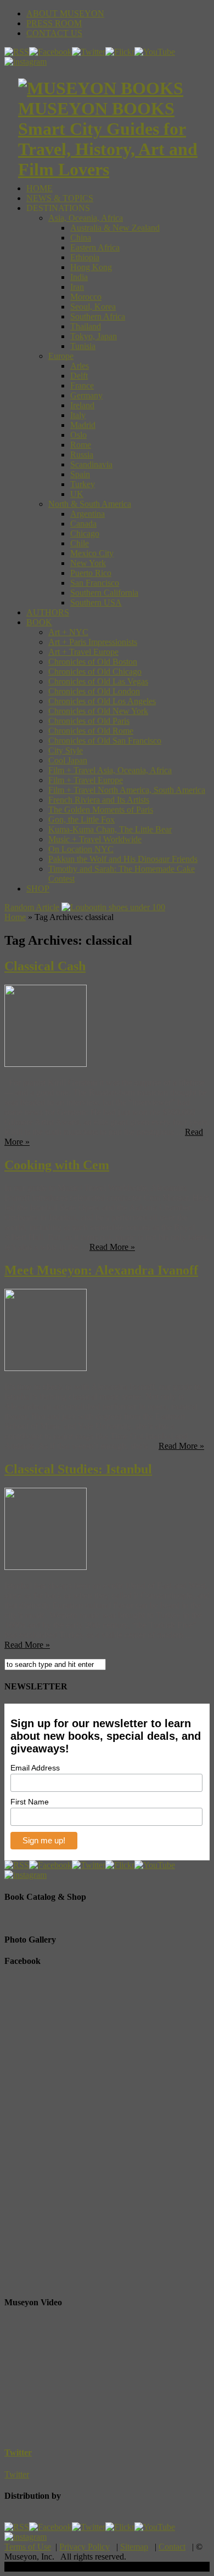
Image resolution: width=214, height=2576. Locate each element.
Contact (172, 2547)
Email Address (35, 1768)
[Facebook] (50, 52)
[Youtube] (155, 52)
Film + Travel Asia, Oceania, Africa (110, 770)
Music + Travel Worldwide (95, 839)
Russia (82, 455)
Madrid (83, 425)
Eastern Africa (95, 247)
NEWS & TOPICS (60, 198)
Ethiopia (85, 257)
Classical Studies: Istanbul (78, 1469)
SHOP (38, 889)
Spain (80, 474)
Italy (78, 415)
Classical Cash (45, 966)
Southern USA (96, 602)
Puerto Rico (91, 573)
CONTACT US (54, 33)
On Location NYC (81, 849)
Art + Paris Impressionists (93, 642)
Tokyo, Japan (94, 336)
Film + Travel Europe (86, 780)
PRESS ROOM (54, 23)
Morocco (86, 297)
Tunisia (83, 346)
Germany (86, 395)
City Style (66, 750)
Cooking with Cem (57, 1165)
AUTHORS (48, 612)
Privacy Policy (85, 2547)
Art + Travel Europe (83, 652)
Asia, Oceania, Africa (86, 218)
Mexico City (92, 553)
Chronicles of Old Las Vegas (98, 681)
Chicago (85, 533)
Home (15, 917)
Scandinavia (91, 464)
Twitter (18, 2452)
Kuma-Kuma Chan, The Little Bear (110, 829)
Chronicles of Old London (94, 691)
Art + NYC (68, 632)
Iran (77, 287)
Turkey (83, 484)
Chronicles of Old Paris (89, 721)
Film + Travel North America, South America (127, 790)
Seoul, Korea (93, 307)
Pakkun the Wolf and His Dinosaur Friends (123, 859)
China (81, 238)
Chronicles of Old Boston (93, 662)
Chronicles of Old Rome (91, 731)
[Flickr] (120, 52)
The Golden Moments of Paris (101, 810)
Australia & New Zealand (115, 228)
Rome (81, 445)
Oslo (78, 435)
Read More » (112, 1247)
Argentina (88, 514)
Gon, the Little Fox (81, 819)
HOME (40, 188)
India (79, 277)
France (82, 385)
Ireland (82, 405)
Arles (80, 366)
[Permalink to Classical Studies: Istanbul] (46, 1567)
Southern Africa (98, 316)
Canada (83, 524)
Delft (79, 376)
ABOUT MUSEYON (65, 13)
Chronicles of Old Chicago (95, 672)
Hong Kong (91, 267)
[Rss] (17, 52)
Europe (61, 356)
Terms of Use (28, 2547)
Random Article (32, 907)
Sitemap (134, 2547)
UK (77, 494)
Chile (80, 543)
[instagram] (26, 62)
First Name (30, 1802)
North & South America (90, 504)
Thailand (86, 326)
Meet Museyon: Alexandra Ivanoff (101, 1270)
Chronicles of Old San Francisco (105, 741)
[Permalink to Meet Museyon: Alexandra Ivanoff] (46, 1368)
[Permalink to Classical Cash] (46, 1064)
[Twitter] (89, 52)
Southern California (104, 593)
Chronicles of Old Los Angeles (102, 701)
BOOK (39, 622)
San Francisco (95, 583)
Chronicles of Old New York (98, 711)
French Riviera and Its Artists (99, 800)
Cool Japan (68, 760)
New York (88, 563)
